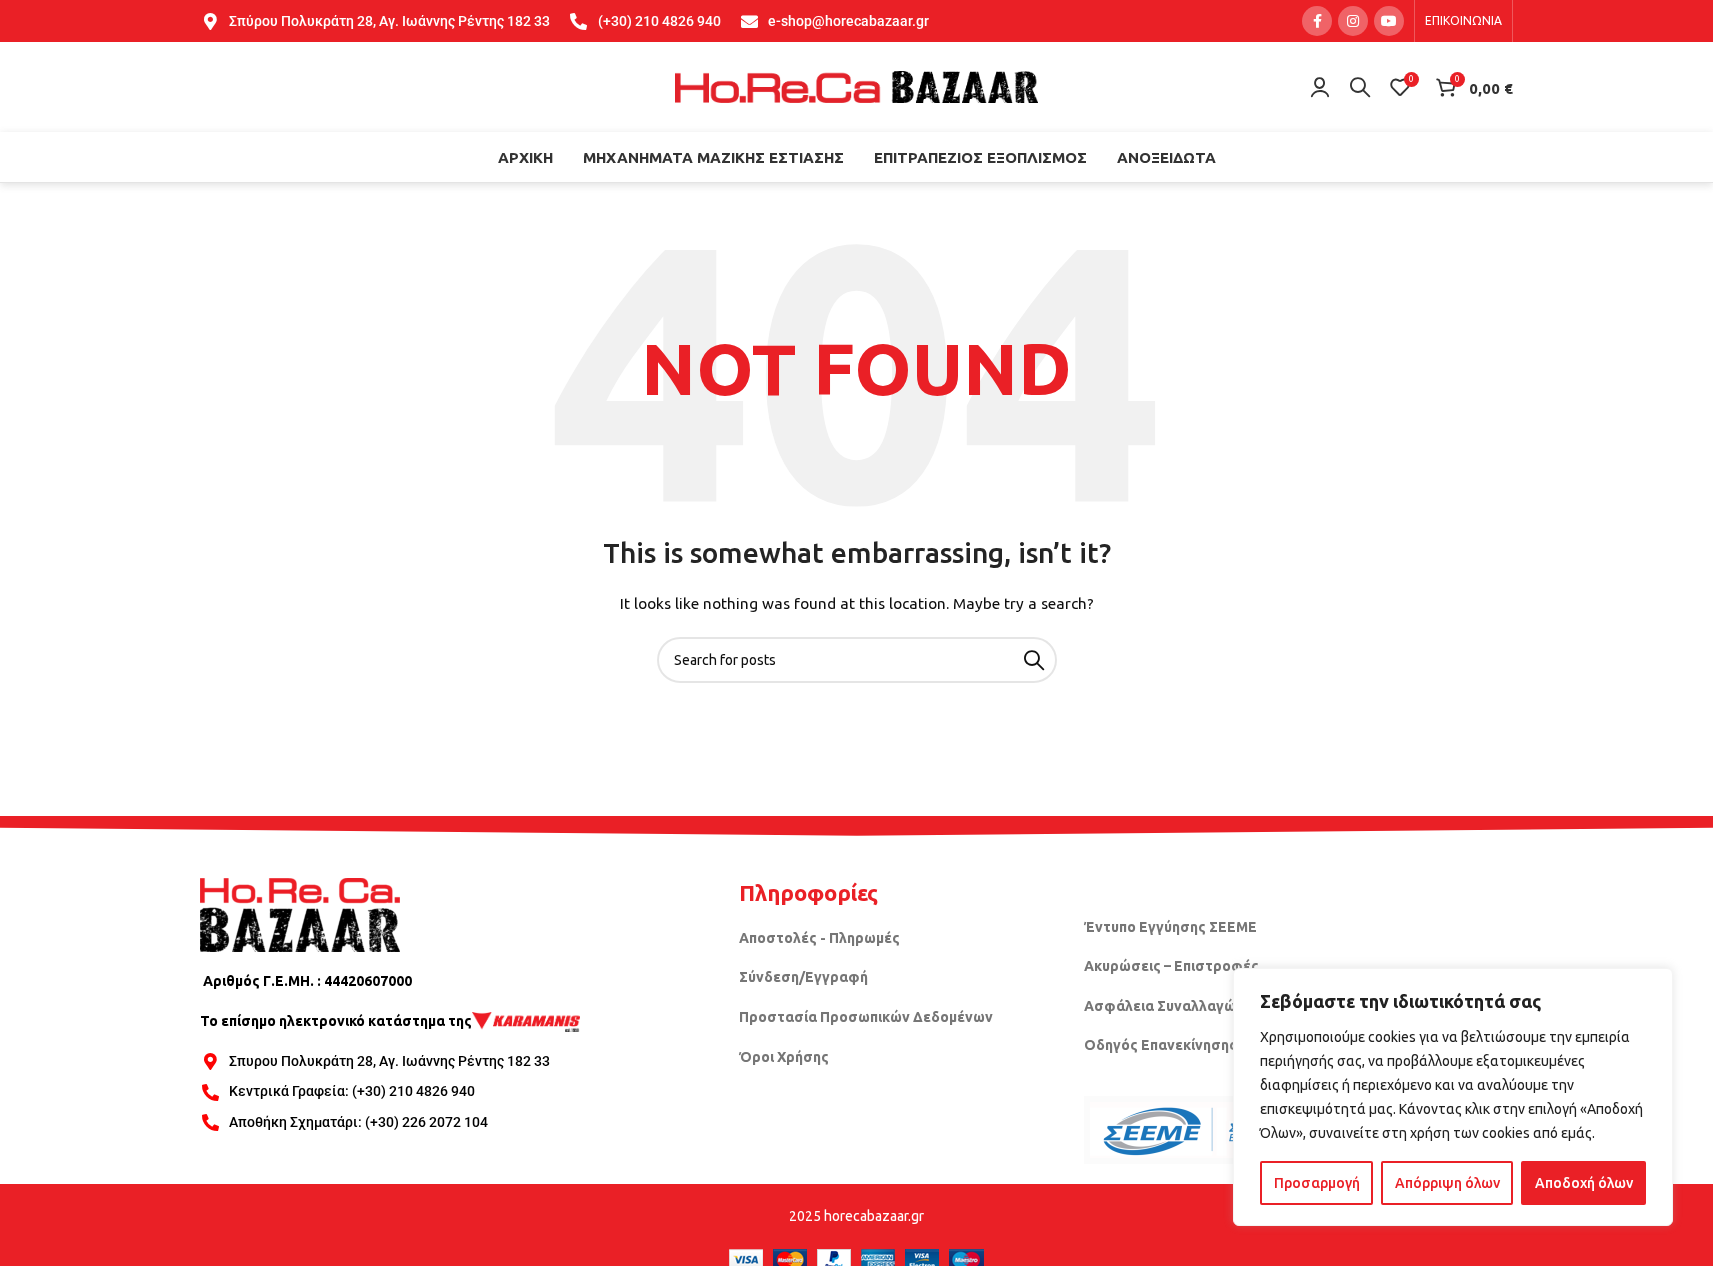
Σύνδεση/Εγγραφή (803, 977)
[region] (1453, 1097)
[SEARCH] (1034, 660)
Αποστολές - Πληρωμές (819, 938)
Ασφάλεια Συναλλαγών (1164, 1006)
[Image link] (300, 914)
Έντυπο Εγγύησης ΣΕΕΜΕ (1170, 927)
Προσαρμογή (1317, 1183)
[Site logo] (857, 86)
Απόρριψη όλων (1447, 1183)
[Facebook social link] (1317, 21)
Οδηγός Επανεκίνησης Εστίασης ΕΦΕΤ (1216, 1045)
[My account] (1320, 87)
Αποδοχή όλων (1584, 1183)
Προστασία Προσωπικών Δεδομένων (866, 1017)
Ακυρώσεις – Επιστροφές (1171, 966)
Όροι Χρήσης (784, 1057)
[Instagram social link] (1353, 21)
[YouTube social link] (1389, 21)
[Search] (1360, 87)
